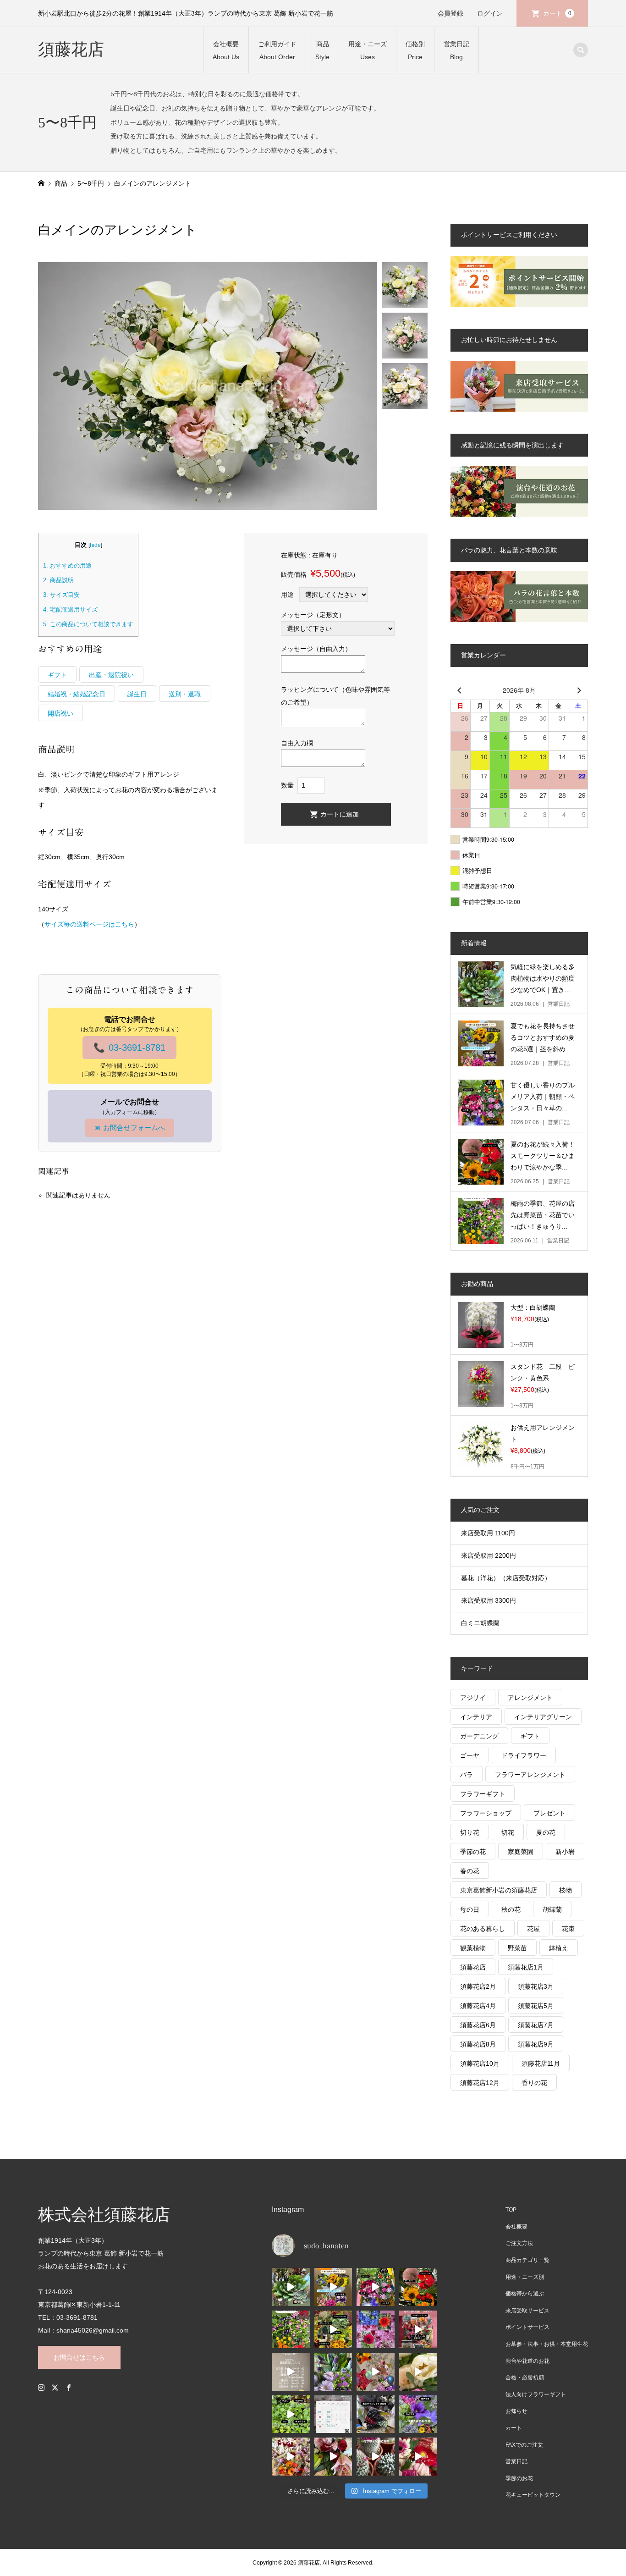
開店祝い (60, 713)
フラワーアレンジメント (530, 1775)
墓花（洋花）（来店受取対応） (506, 1578)
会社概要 (516, 2227)
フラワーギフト (483, 1794)
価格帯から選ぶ (525, 2294)
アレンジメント (530, 1698)
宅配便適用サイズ (70, 610)
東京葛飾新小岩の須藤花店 (499, 1890)
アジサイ (473, 1698)
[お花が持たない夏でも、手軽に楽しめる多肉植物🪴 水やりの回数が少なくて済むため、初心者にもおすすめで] (291, 2287)
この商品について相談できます (88, 624)
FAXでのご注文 (524, 2445)
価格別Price (415, 50)
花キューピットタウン (533, 2495)
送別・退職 (185, 694)
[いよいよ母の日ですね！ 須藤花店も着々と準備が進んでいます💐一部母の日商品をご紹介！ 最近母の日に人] (418, 2330)
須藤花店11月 (541, 2063)
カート (557, 13)
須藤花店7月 (536, 2025)
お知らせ (516, 2411)
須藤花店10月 (480, 2063)
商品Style (322, 50)
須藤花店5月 (536, 2006)
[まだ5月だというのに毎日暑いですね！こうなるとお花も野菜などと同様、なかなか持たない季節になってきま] (376, 2330)
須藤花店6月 (478, 2025)
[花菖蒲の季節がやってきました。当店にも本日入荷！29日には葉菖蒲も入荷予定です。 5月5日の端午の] (333, 2372)
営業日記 (516, 2461)
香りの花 (534, 2083)
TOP (511, 2210)
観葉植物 (473, 1948)
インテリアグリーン (543, 1717)
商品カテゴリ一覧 (527, 2260)
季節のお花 (519, 2478)
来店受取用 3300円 (489, 1600)
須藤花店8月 (478, 2044)
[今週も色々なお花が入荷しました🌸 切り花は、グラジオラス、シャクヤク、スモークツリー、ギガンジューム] (333, 2330)
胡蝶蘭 (552, 1909)
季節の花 (473, 1852)
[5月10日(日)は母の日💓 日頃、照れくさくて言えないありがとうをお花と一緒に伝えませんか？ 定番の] (376, 2372)
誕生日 (137, 694)
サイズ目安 (61, 595)
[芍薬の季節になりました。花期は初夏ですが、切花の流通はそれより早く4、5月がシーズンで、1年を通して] (418, 2372)
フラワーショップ (486, 1813)
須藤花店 (71, 50)
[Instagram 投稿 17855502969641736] (291, 2372)
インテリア (476, 1717)
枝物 (566, 1890)
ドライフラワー (524, 1755)
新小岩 (565, 1852)
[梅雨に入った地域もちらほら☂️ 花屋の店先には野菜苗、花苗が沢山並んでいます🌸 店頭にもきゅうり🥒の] (291, 2330)
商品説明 (58, 580)
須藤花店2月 (478, 1986)
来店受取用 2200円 (489, 1556)
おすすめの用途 (67, 565)
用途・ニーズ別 (525, 2277)
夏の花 (546, 1832)
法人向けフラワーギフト (536, 2394)
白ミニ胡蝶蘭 (480, 1623)
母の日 (470, 1909)
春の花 (470, 1871)
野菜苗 (517, 1948)
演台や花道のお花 (527, 2361)
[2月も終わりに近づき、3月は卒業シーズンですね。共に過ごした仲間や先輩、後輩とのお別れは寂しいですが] (333, 2457)
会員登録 (450, 13)
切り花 (470, 1832)
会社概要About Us (226, 50)
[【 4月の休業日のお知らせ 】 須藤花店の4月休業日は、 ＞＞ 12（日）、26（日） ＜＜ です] (333, 2414)
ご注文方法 (519, 2243)
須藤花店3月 (536, 1986)
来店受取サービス (527, 2311)
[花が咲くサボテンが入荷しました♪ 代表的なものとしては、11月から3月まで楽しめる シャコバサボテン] (376, 2457)
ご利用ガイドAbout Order (277, 50)
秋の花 (511, 1909)
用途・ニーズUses (368, 50)
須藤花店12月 (480, 2083)
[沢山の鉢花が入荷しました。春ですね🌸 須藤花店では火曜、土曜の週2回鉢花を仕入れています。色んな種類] (418, 2414)
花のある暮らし (483, 1929)
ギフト (57, 675)
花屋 (533, 1929)
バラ (467, 1775)
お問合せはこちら (79, 2357)
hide (95, 545)
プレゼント (549, 1813)
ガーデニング (479, 1736)
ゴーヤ (470, 1755)
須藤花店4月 (478, 2006)
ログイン (490, 13)
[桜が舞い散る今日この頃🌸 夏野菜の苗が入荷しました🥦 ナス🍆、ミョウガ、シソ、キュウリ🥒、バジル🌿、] (291, 2414)
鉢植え (559, 1948)
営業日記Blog (456, 50)
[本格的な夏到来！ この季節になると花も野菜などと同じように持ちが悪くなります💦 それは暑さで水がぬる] (333, 2287)
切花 (508, 1832)
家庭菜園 (521, 1852)
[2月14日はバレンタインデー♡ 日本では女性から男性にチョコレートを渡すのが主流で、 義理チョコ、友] (418, 2457)
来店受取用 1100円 (488, 1533)
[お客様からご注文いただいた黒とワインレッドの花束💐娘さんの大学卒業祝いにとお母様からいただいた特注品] (376, 2414)
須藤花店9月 (536, 2044)
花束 (568, 1929)
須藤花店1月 (526, 1967)
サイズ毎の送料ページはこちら (89, 924)
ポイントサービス (527, 2327)
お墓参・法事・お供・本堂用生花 (547, 2344)
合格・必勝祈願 (525, 2377)
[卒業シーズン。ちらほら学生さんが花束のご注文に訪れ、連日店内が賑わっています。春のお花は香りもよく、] (291, 2457)
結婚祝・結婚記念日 (77, 694)
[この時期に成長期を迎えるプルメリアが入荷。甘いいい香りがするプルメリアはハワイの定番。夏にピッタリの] (376, 2287)
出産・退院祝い (111, 675)
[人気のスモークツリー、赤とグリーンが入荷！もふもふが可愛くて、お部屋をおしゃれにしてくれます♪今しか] (418, 2287)
